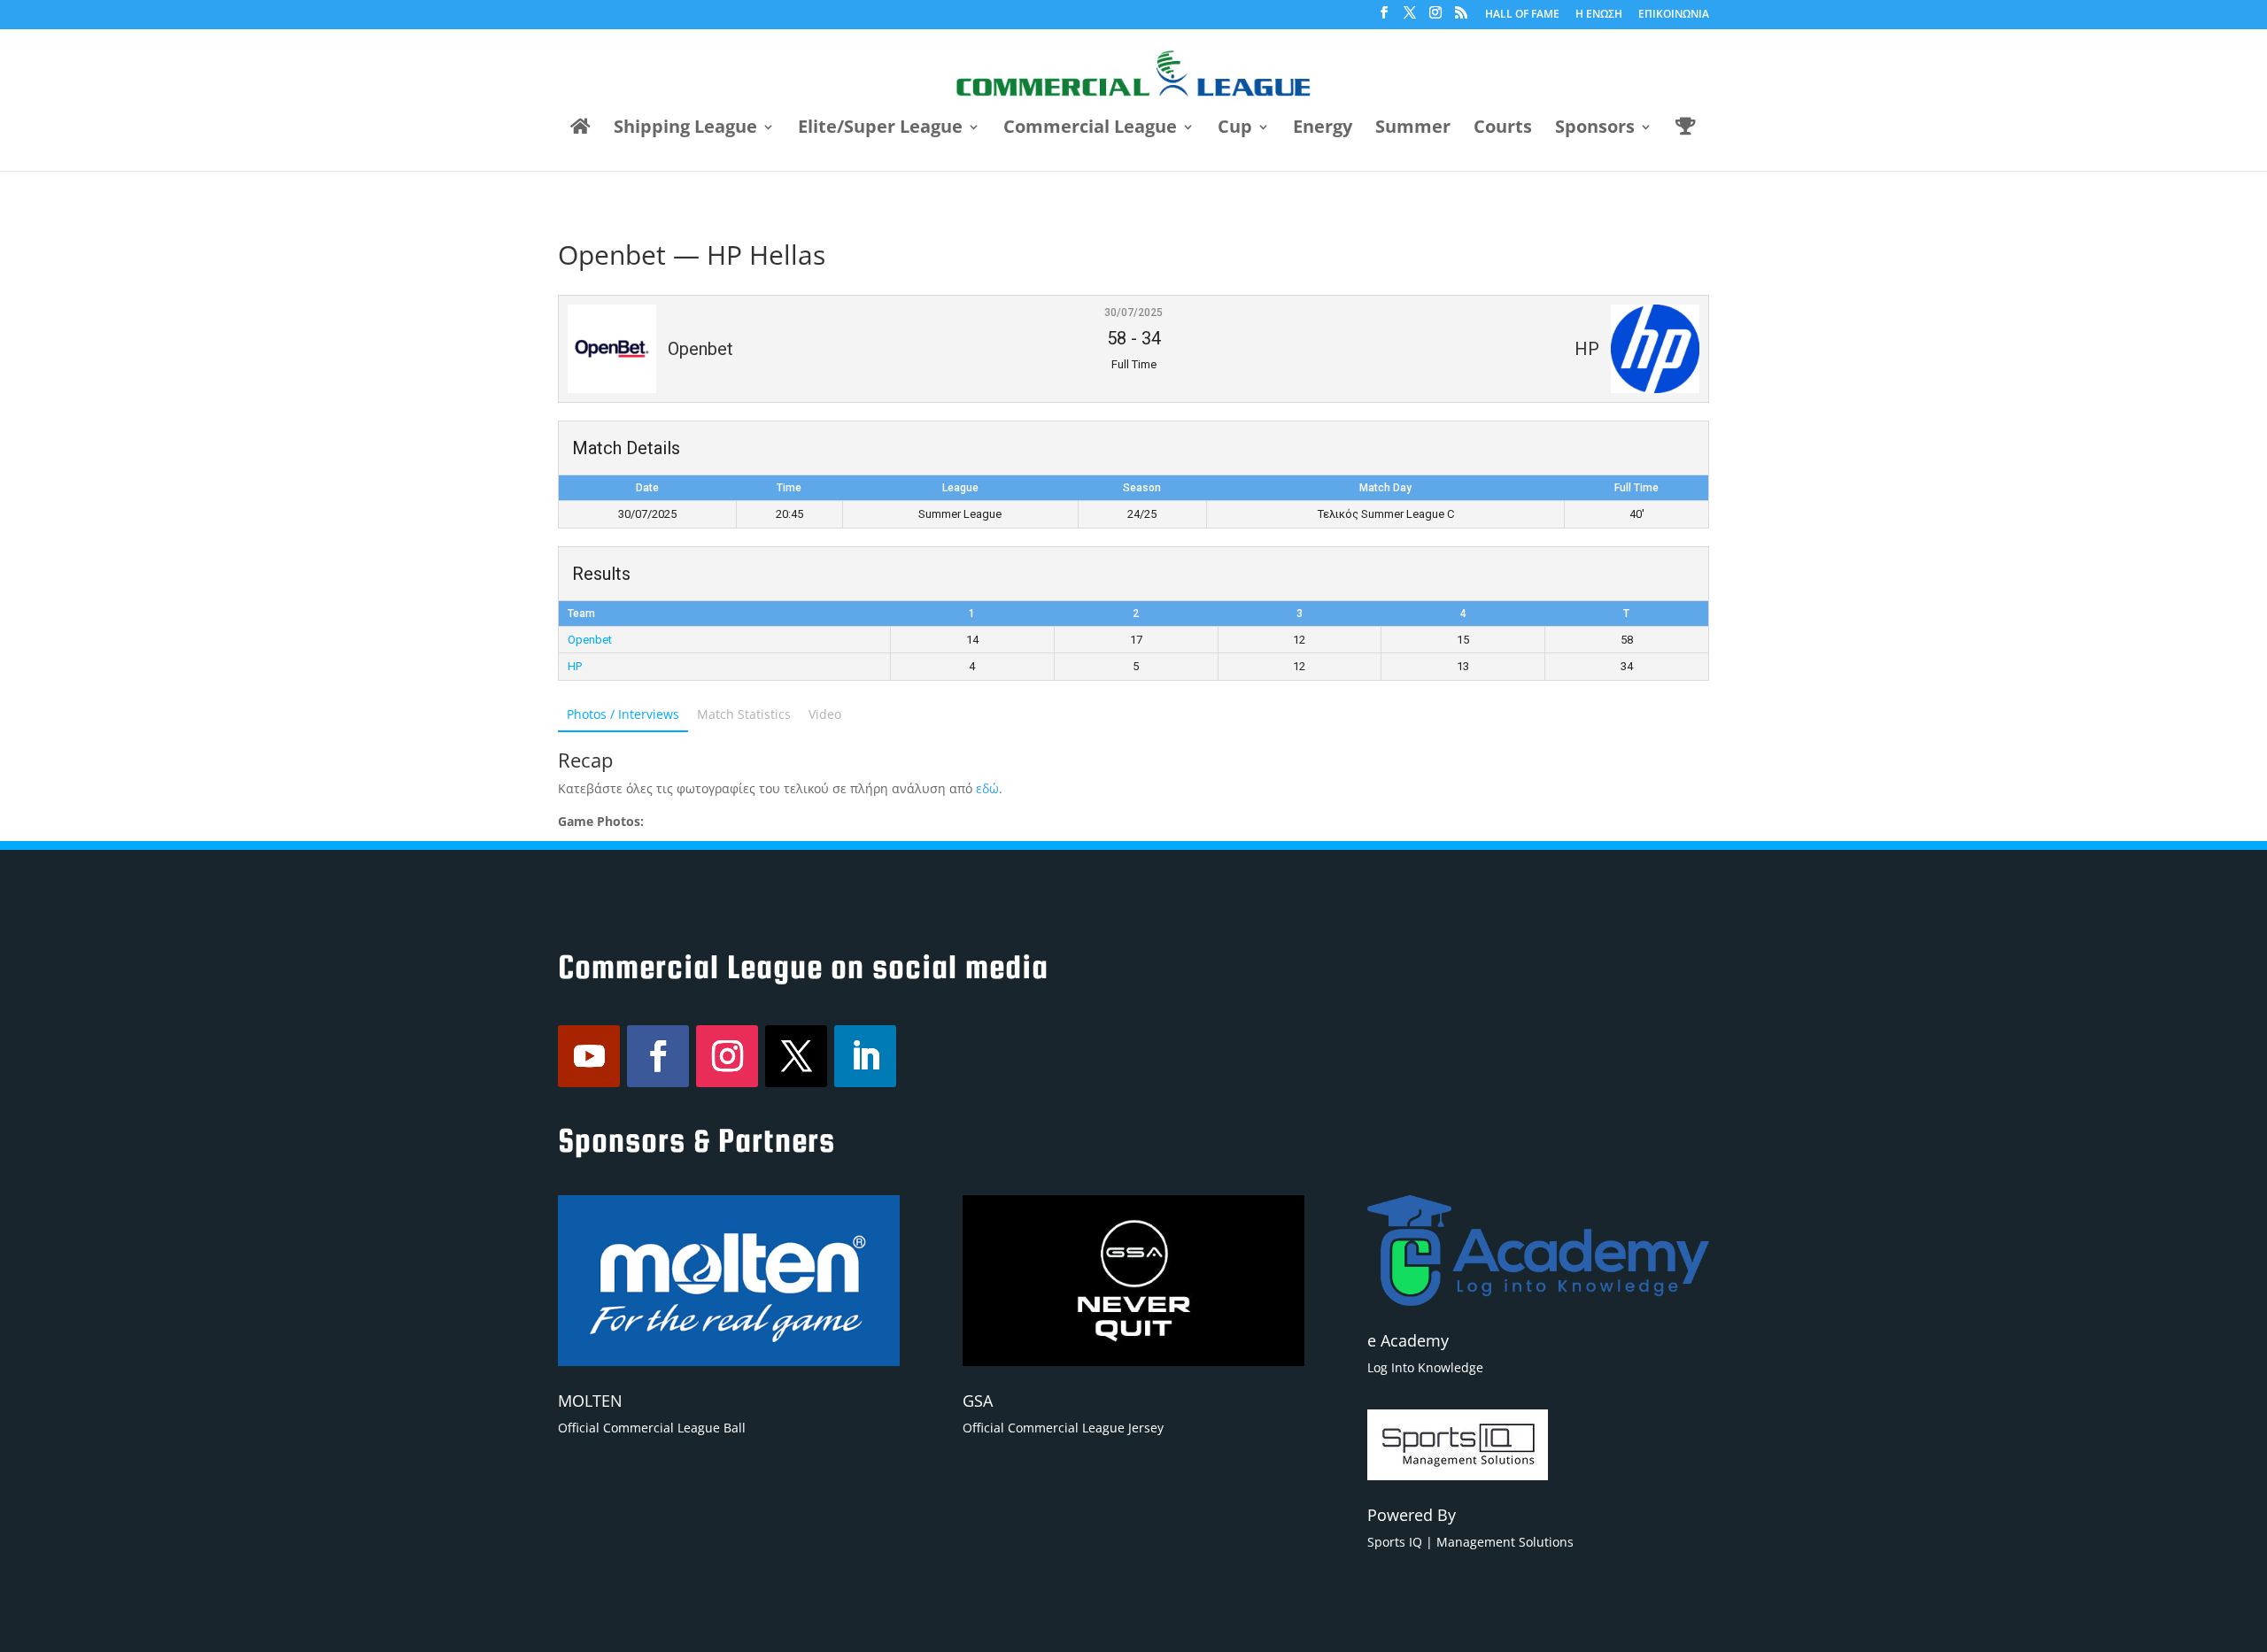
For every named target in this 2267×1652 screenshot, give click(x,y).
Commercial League (1090, 129)
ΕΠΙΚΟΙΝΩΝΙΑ (1674, 15)
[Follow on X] (796, 1056)
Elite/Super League (880, 129)
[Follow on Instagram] (727, 1056)
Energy (1323, 129)
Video (825, 714)
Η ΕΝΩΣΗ (1599, 15)
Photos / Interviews (623, 714)
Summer (1413, 129)
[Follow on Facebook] (658, 1056)
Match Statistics (744, 714)
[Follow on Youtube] (589, 1056)
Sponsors (1595, 129)
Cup (1235, 129)
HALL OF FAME (1522, 15)
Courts (1503, 129)
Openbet (590, 640)
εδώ (987, 788)
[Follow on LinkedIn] (865, 1056)
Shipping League (685, 129)
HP (575, 666)
